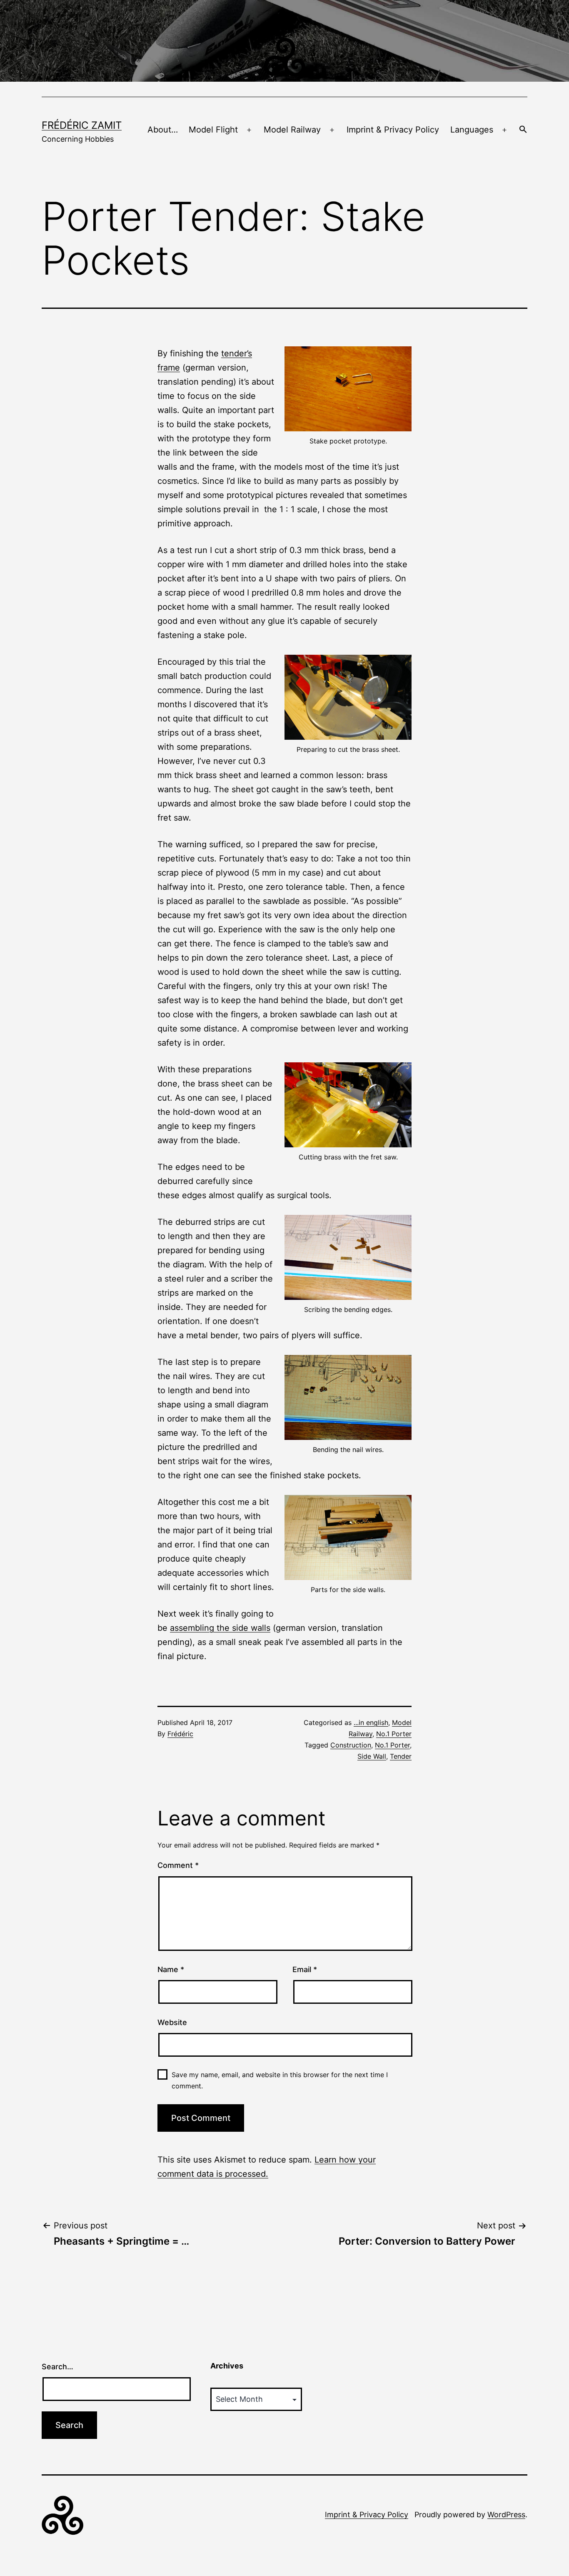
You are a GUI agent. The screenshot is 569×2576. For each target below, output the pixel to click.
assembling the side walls (220, 1628)
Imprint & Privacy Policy (393, 130)
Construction (351, 1745)
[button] (523, 130)
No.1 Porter (394, 1734)
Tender (401, 1756)
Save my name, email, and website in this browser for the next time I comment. (280, 2080)
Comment (178, 1865)
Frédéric (180, 1734)
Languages (472, 130)
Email (305, 1969)
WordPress (506, 2515)
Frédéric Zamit (82, 125)
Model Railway (292, 130)
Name (171, 1969)
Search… (57, 2367)
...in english (371, 1722)
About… (163, 130)
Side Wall (372, 1756)
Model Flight (213, 130)
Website (172, 2022)
